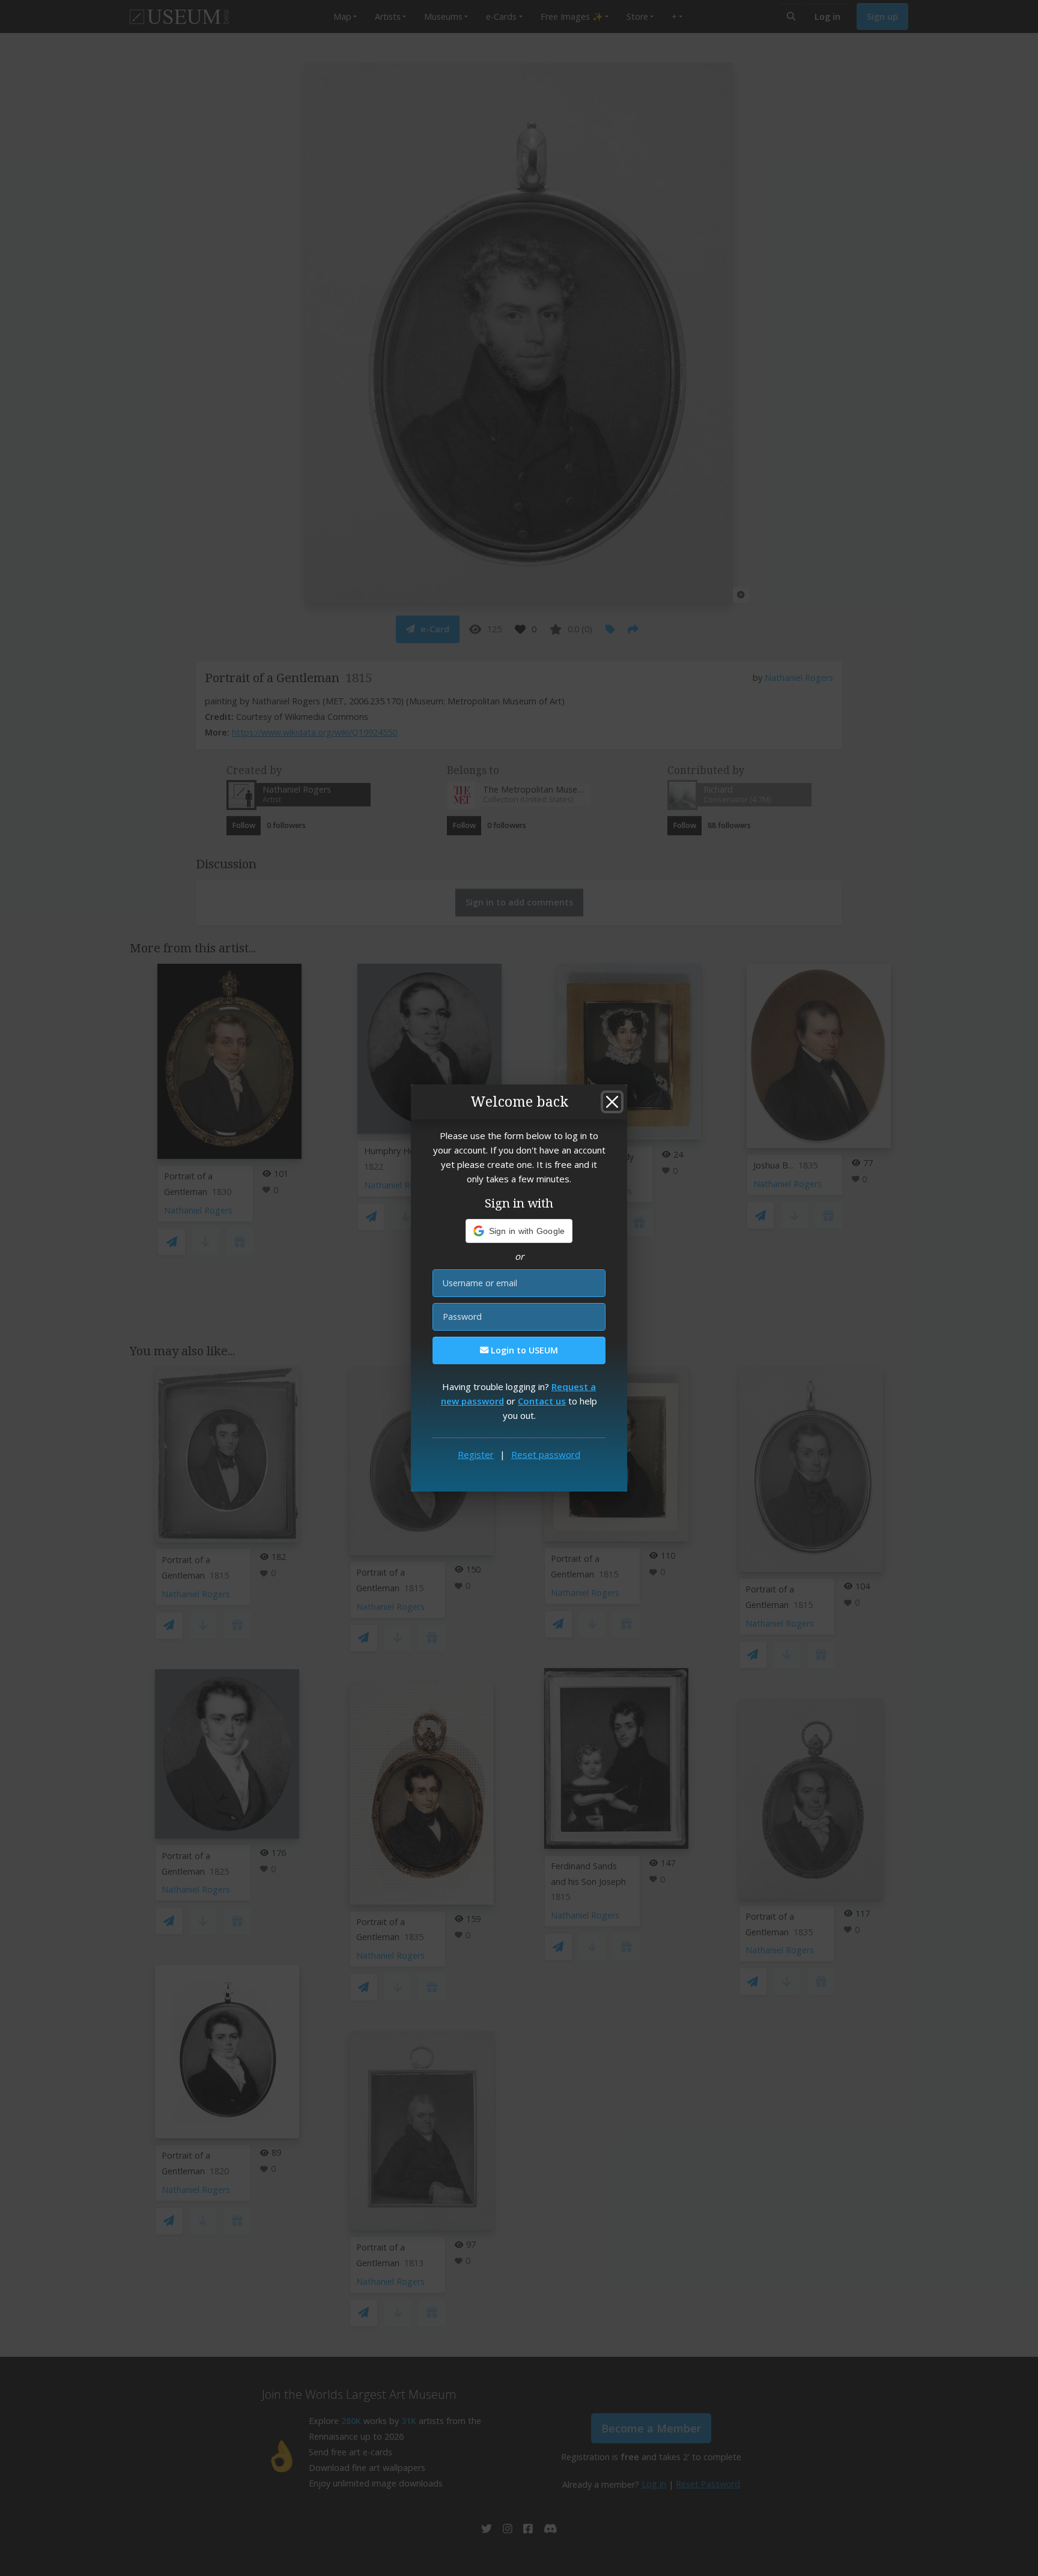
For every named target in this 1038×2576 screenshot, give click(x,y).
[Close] (612, 1102)
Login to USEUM (523, 1350)
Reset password (546, 1454)
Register (476, 1454)
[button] (519, 1231)
